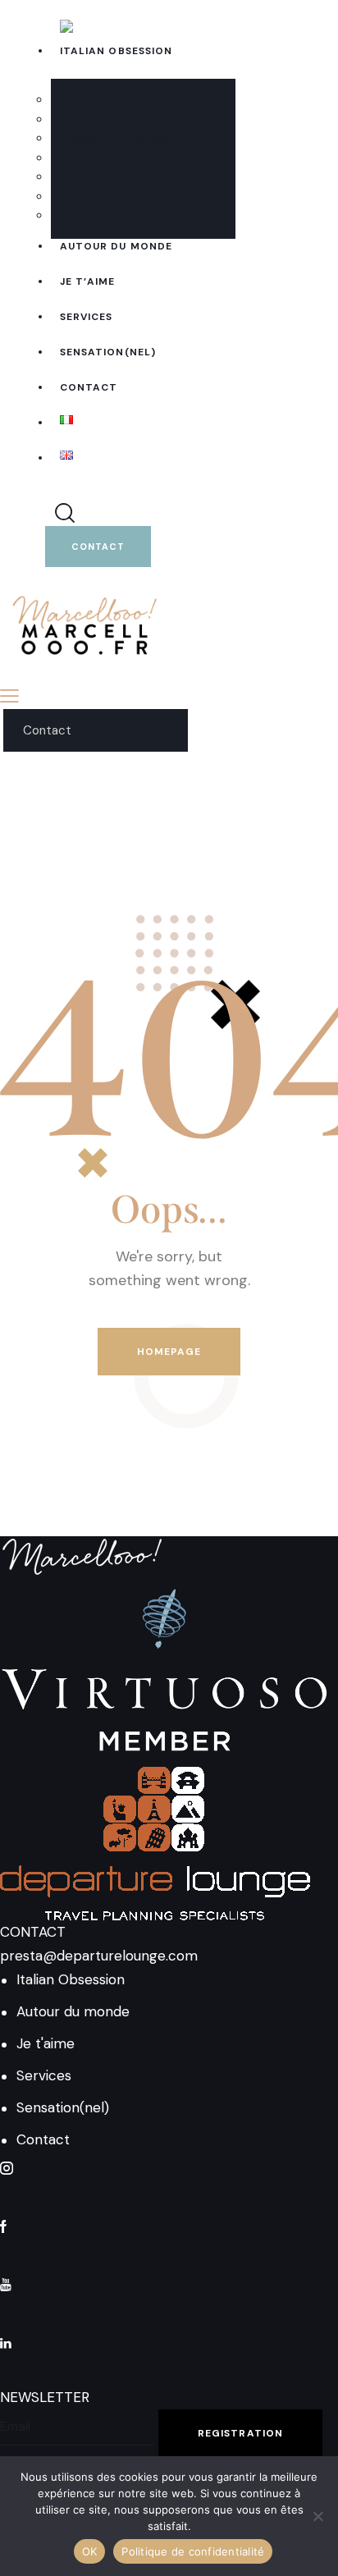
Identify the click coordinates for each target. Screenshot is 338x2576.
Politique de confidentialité (193, 2551)
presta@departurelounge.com (99, 1956)
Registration (240, 2433)
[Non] (317, 2516)
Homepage (169, 1352)
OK (90, 2551)
